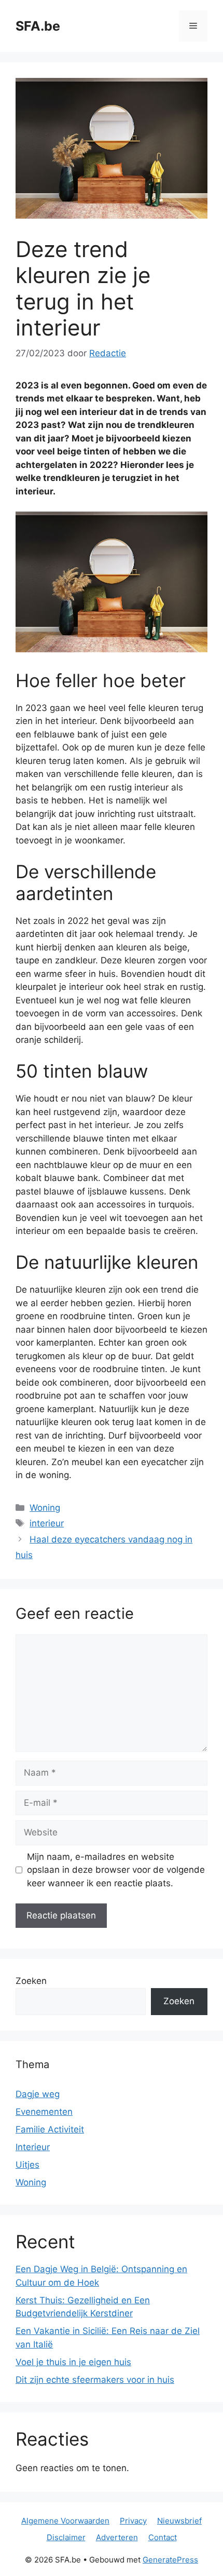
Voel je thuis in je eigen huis (73, 2362)
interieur (47, 1523)
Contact (163, 2537)
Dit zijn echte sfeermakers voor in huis (95, 2380)
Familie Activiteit (50, 2129)
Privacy (133, 2521)
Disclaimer (66, 2537)
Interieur (33, 2147)
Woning (45, 1508)
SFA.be (38, 26)
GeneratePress (170, 2560)
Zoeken (31, 1981)
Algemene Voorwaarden (65, 2521)
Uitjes (27, 2165)
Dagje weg (38, 2094)
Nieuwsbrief (179, 2521)
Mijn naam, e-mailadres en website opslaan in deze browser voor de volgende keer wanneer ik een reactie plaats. (116, 1870)
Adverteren (117, 2537)
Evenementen (44, 2112)
